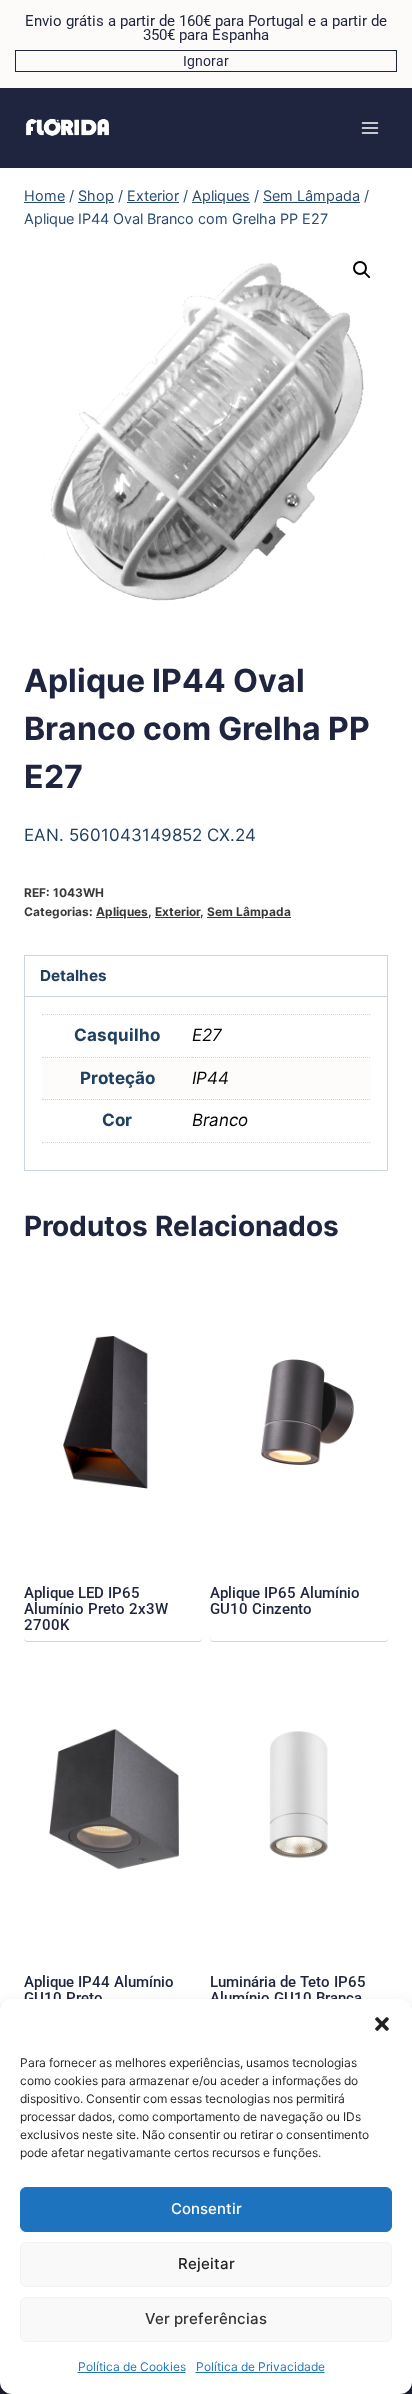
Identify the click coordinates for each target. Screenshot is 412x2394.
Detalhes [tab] (73, 975)
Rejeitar (206, 2263)
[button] (382, 2024)
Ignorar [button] (206, 61)
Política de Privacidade (260, 2366)
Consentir (206, 2208)
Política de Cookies (132, 2366)
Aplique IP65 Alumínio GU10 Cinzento (285, 1601)
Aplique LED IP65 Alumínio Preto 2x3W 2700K (96, 1609)
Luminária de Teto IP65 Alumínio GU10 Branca (288, 1990)
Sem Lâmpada (249, 911)
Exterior (177, 911)
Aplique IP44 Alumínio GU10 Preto (99, 1990)
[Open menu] (369, 127)
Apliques (122, 911)
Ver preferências (206, 2318)
